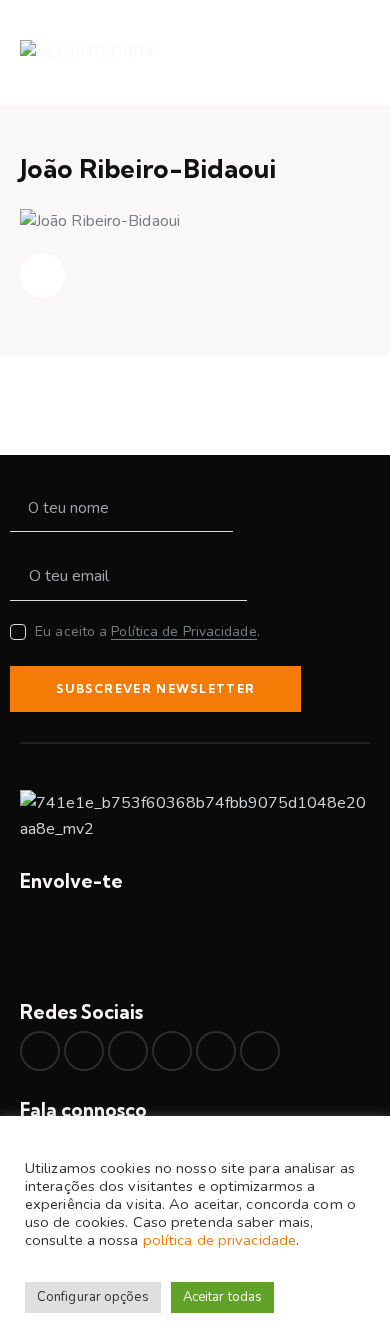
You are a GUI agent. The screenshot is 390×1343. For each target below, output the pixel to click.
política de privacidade (219, 1240)
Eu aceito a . (147, 631)
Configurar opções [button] (93, 1297)
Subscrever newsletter (155, 688)
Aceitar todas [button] (222, 1297)
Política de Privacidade (183, 632)
